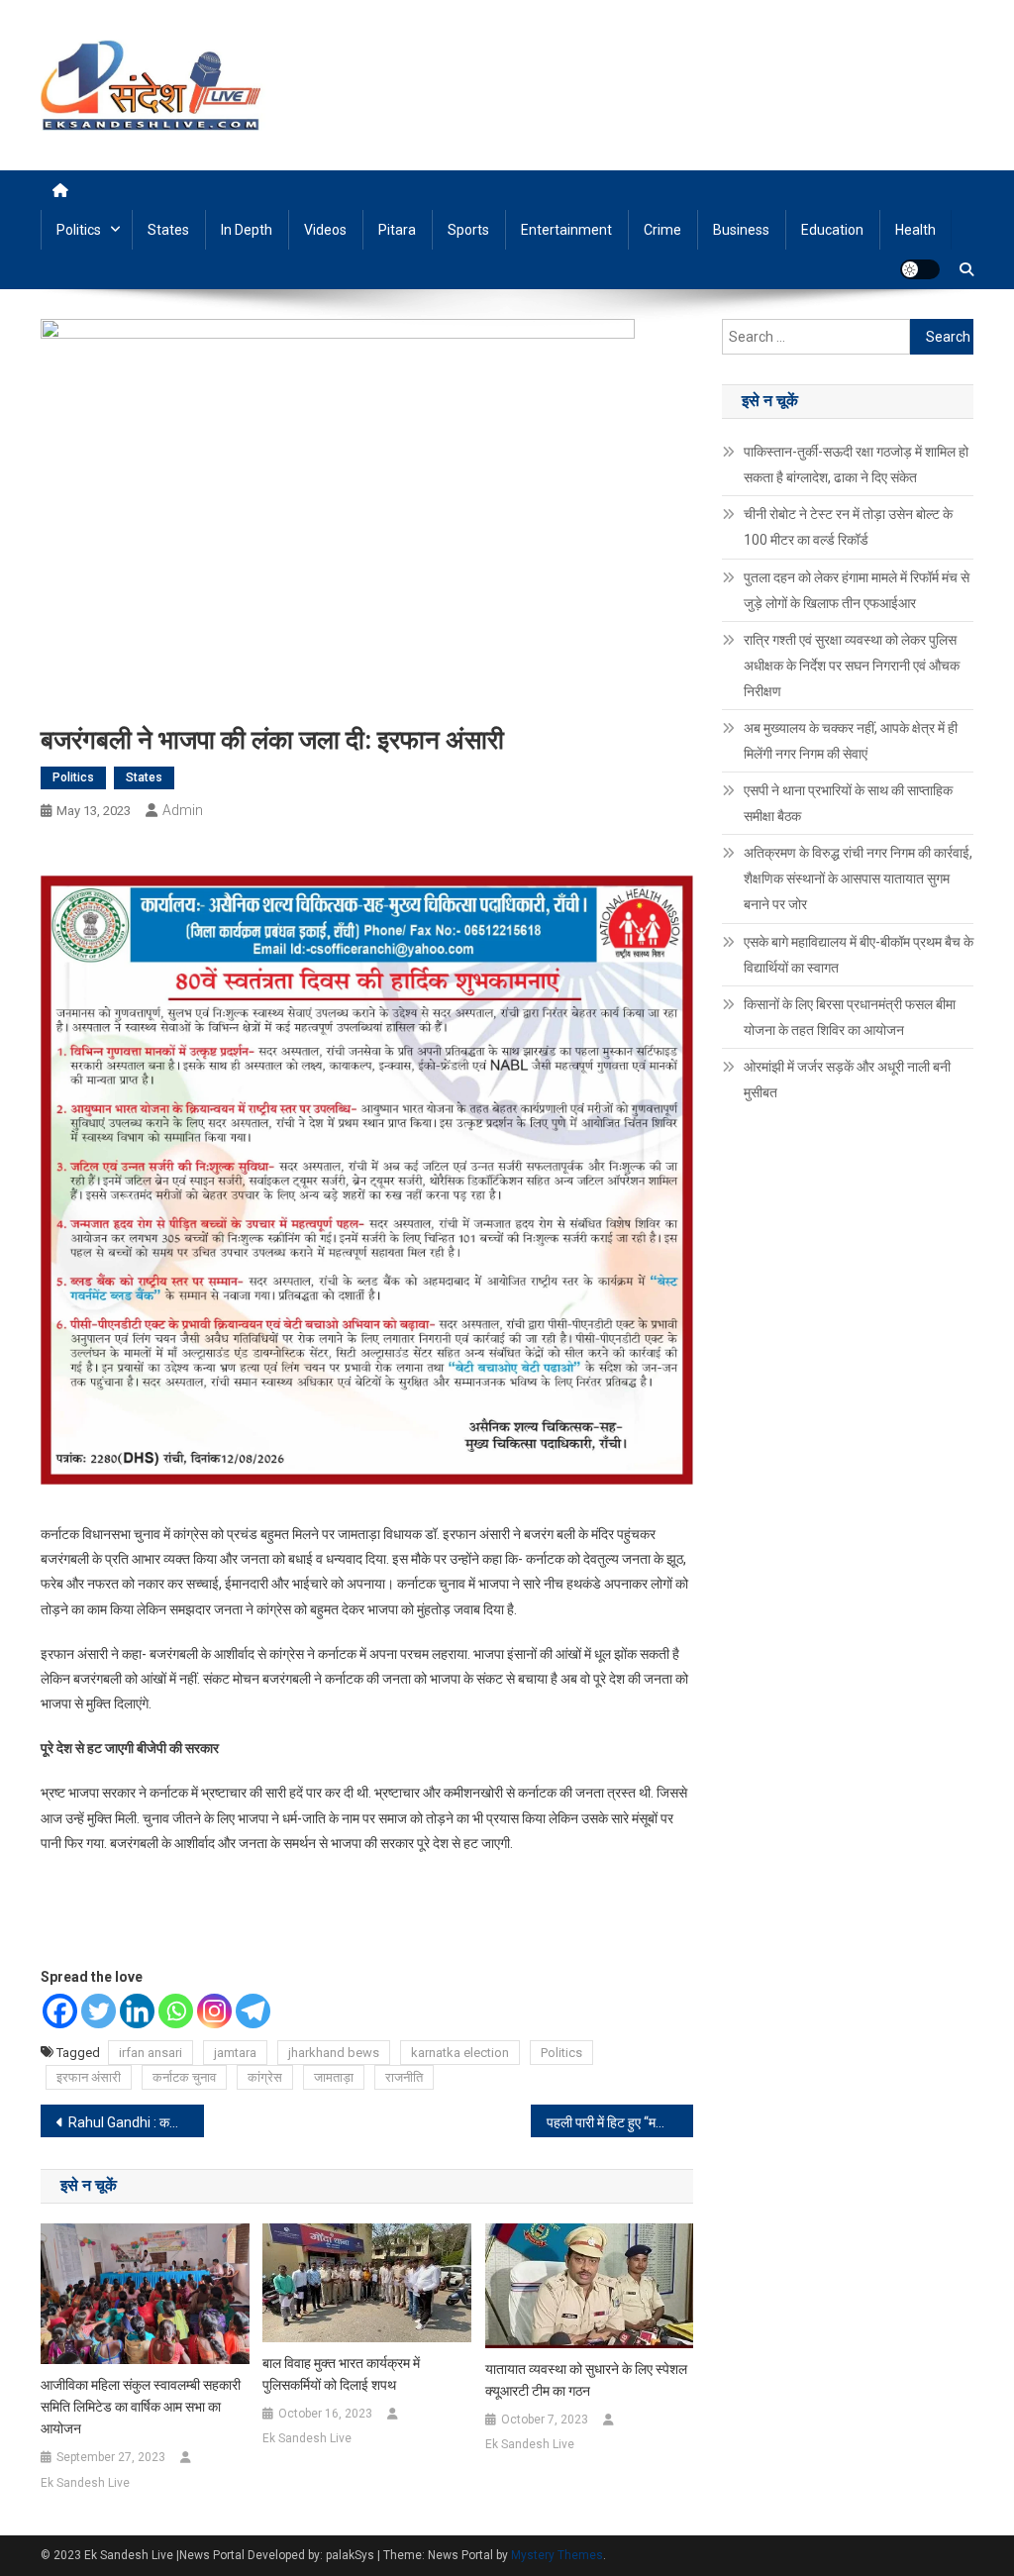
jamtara (235, 2053)
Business (741, 230)
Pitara (397, 230)
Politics (79, 230)
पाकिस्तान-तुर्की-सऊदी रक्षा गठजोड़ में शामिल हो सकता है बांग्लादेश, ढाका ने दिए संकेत (856, 464)
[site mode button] (920, 269)
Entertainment (566, 230)
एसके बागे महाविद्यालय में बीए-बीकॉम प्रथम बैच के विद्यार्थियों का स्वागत (859, 955)
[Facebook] (60, 2011)
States (168, 230)
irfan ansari (151, 2053)
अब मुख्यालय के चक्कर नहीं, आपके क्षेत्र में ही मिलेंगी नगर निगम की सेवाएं (851, 741)
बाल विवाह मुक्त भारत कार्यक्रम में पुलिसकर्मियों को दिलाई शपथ (341, 2374)
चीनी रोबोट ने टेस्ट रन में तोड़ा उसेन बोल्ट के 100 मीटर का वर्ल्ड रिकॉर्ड (848, 527)
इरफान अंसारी (89, 2077)
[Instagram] (214, 2011)
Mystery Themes (557, 2555)
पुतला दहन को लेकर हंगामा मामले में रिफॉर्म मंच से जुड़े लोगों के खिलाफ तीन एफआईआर (857, 590)
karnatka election (460, 2053)
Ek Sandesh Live (85, 2483)
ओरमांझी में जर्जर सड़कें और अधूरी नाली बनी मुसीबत (847, 1080)
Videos (325, 230)
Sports (468, 230)
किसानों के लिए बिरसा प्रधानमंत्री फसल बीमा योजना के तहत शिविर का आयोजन (850, 1017)
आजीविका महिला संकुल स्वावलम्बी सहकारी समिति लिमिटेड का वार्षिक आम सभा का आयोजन (141, 2407)
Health (915, 230)
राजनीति (404, 2077)
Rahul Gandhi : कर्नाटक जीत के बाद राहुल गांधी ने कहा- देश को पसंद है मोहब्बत (136, 2122)
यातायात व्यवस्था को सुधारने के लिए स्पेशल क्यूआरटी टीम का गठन (586, 2380)
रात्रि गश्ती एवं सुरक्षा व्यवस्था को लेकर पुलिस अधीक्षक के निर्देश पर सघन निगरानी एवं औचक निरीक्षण (852, 666)
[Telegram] (253, 2011)
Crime (662, 230)
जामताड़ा (334, 2077)
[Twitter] (99, 2011)
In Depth (247, 230)
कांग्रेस (265, 2077)
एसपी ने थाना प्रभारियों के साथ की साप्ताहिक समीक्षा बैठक (848, 803)
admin (183, 810)
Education (832, 230)
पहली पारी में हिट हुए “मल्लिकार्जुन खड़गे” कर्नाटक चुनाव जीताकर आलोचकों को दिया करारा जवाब (620, 2122)
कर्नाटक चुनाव (184, 2077)
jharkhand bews (334, 2053)
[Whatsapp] (176, 2011)
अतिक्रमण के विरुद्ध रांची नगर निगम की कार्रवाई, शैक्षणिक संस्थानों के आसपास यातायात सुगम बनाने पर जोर (858, 878)
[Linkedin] (137, 2011)
